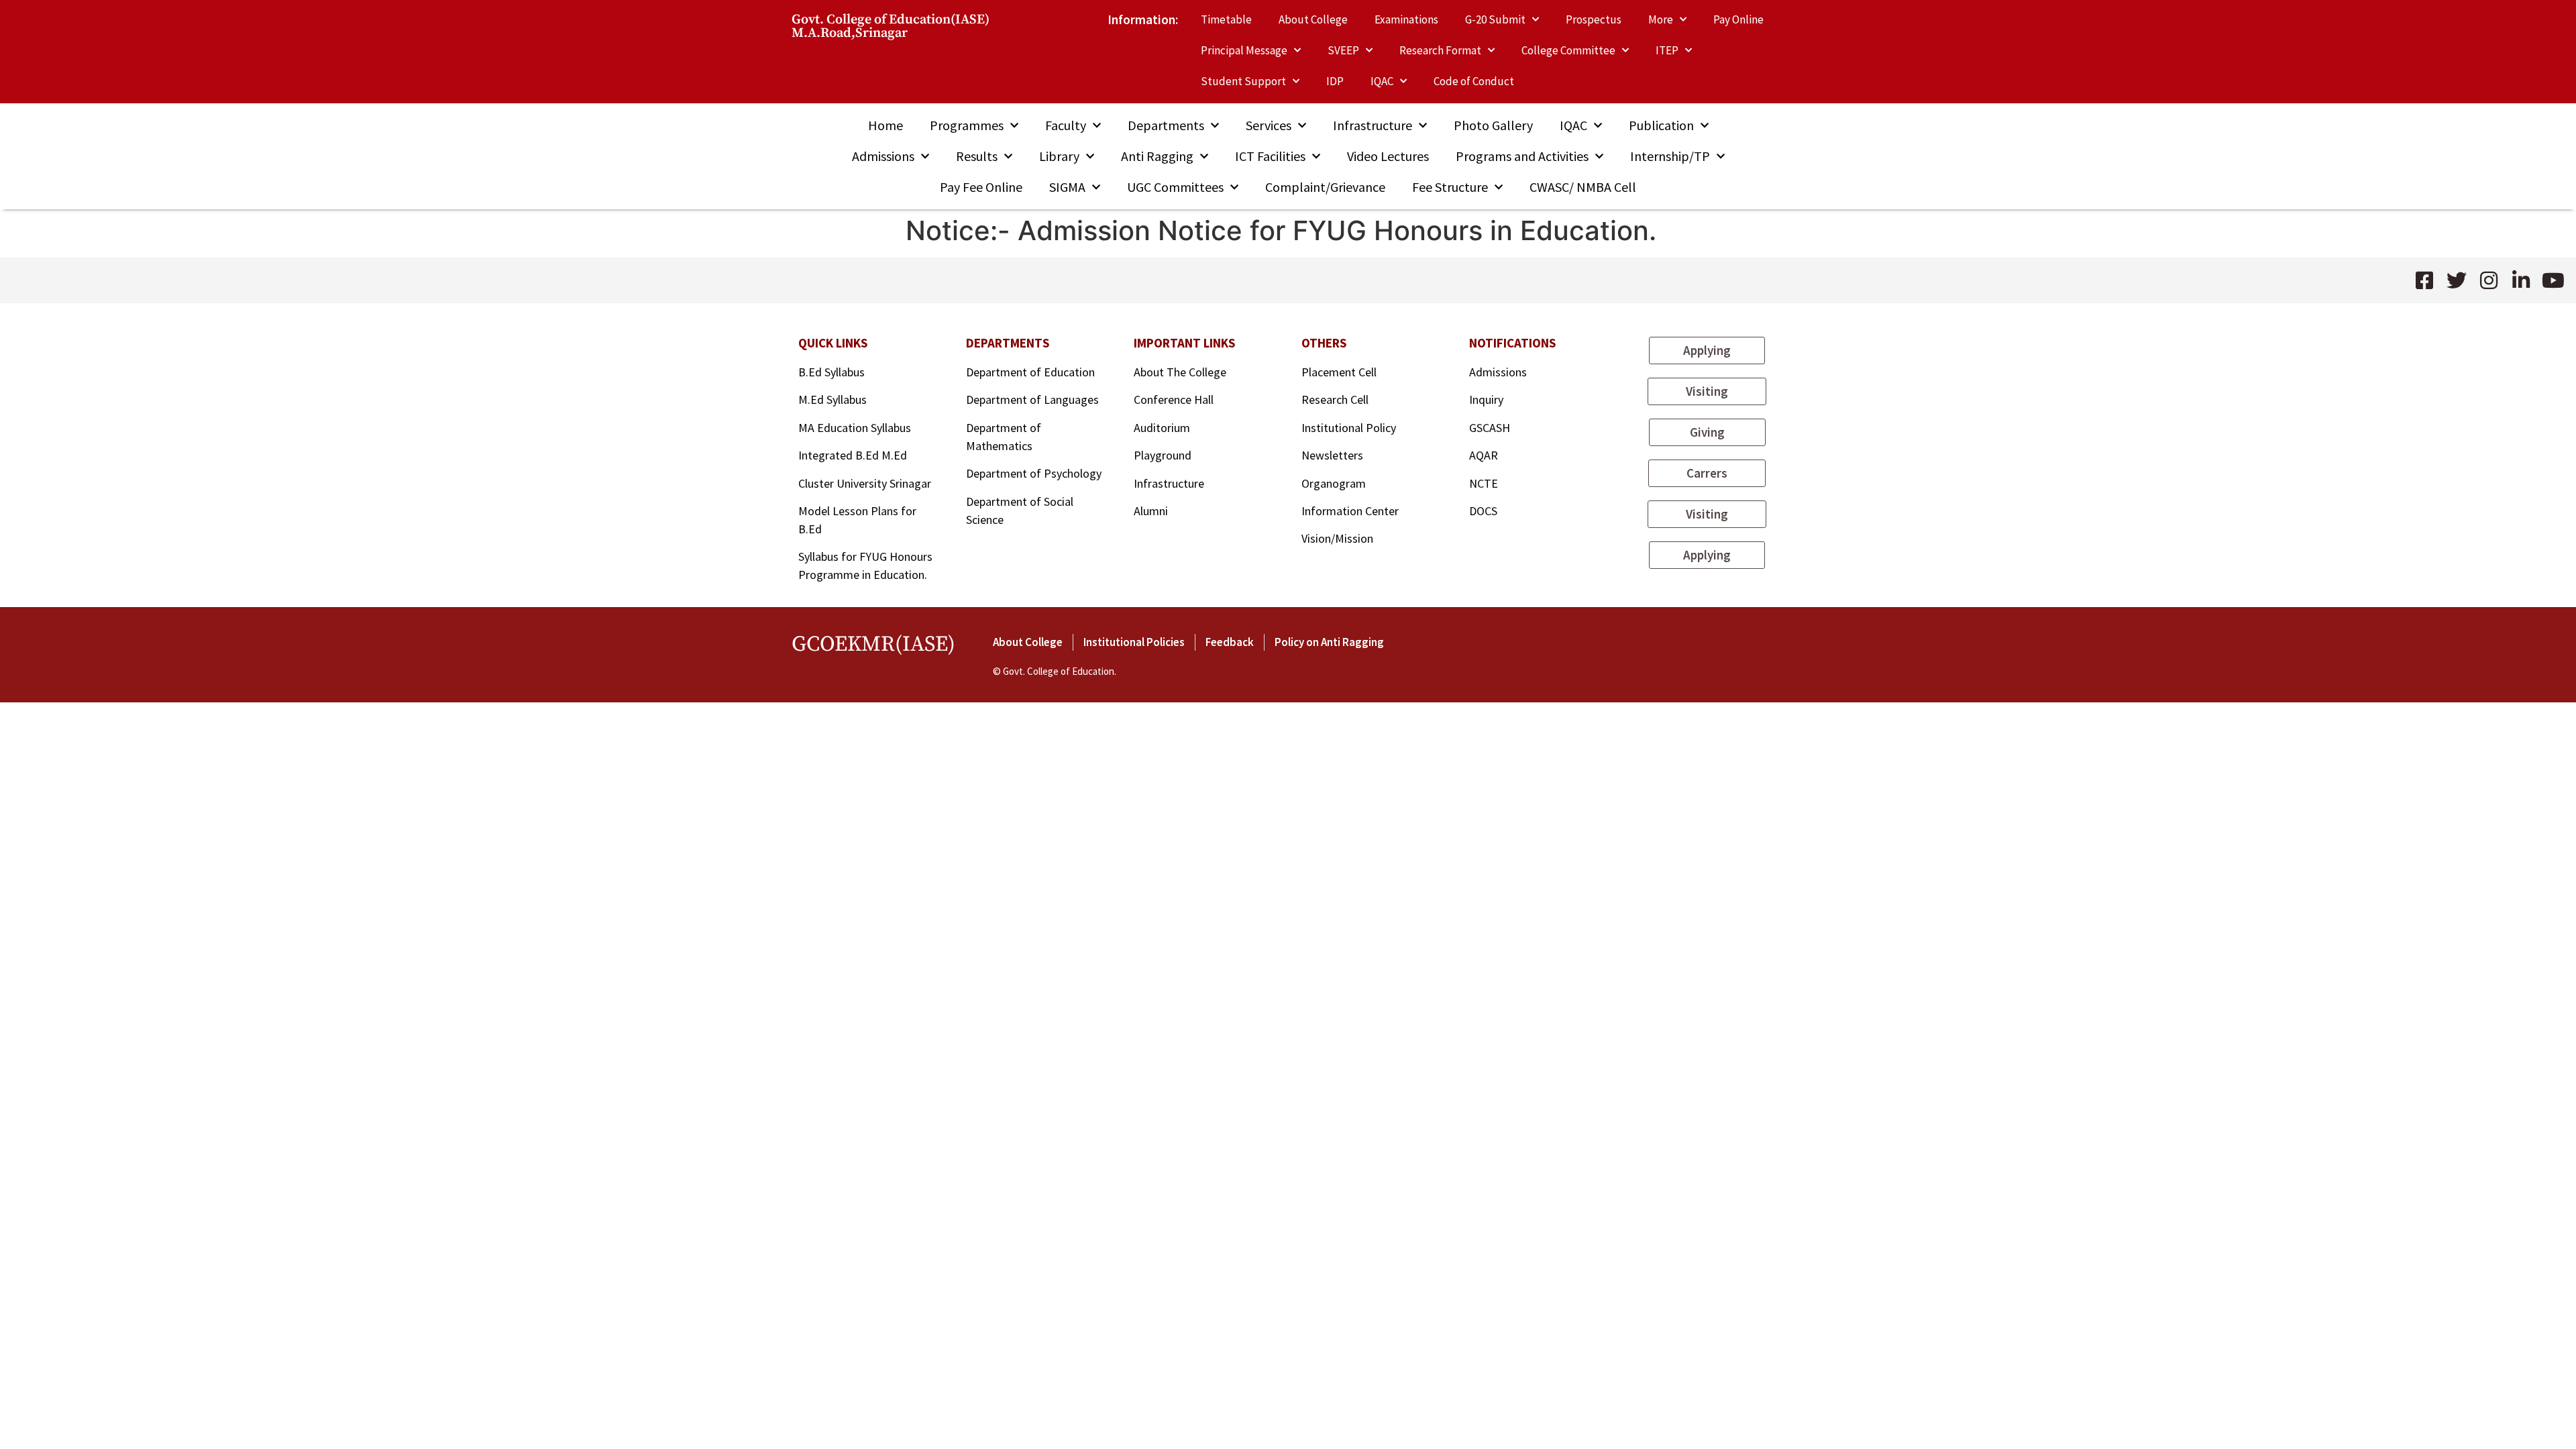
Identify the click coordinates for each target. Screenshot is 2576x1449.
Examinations (1406, 19)
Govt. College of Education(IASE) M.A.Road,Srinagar (891, 26)
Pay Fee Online (981, 187)
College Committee (1568, 50)
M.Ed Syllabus (833, 399)
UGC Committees (1175, 187)
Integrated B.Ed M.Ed (853, 455)
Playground (1163, 455)
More (1661, 19)
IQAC (1382, 81)
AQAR (1484, 455)
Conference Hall (1174, 399)
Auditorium (1162, 428)
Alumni (1151, 511)
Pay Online (1738, 19)
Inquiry (1486, 399)
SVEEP (1343, 50)
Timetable (1226, 19)
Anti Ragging (1157, 156)
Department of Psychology (1034, 473)
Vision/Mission (1337, 538)
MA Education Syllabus (855, 428)
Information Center (1350, 511)
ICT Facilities (1270, 156)
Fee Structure (1450, 187)
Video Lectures (1388, 156)
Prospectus (1594, 19)
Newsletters (1332, 455)
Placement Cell (1339, 372)
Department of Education (1030, 372)
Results (977, 156)
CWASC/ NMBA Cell (1583, 187)
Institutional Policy (1349, 428)
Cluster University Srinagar (865, 483)
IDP (1335, 81)
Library (1059, 156)
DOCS (1483, 511)
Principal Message (1244, 50)
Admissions (883, 156)
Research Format (1440, 50)
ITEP (1667, 50)
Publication (1661, 125)
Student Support (1243, 81)
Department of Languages (1032, 399)
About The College (1181, 372)
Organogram (1334, 483)
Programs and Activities (1522, 156)
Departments (1166, 125)
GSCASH (1490, 428)
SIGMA (1067, 187)
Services (1269, 125)
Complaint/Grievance (1325, 187)
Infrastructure (1373, 125)
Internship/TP (1670, 156)
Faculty (1066, 125)
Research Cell (1335, 399)
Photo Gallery (1493, 125)
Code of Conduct (1474, 81)
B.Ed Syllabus (831, 372)
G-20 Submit (1495, 19)
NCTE (1484, 483)
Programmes (967, 125)
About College (1313, 19)
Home (885, 125)
